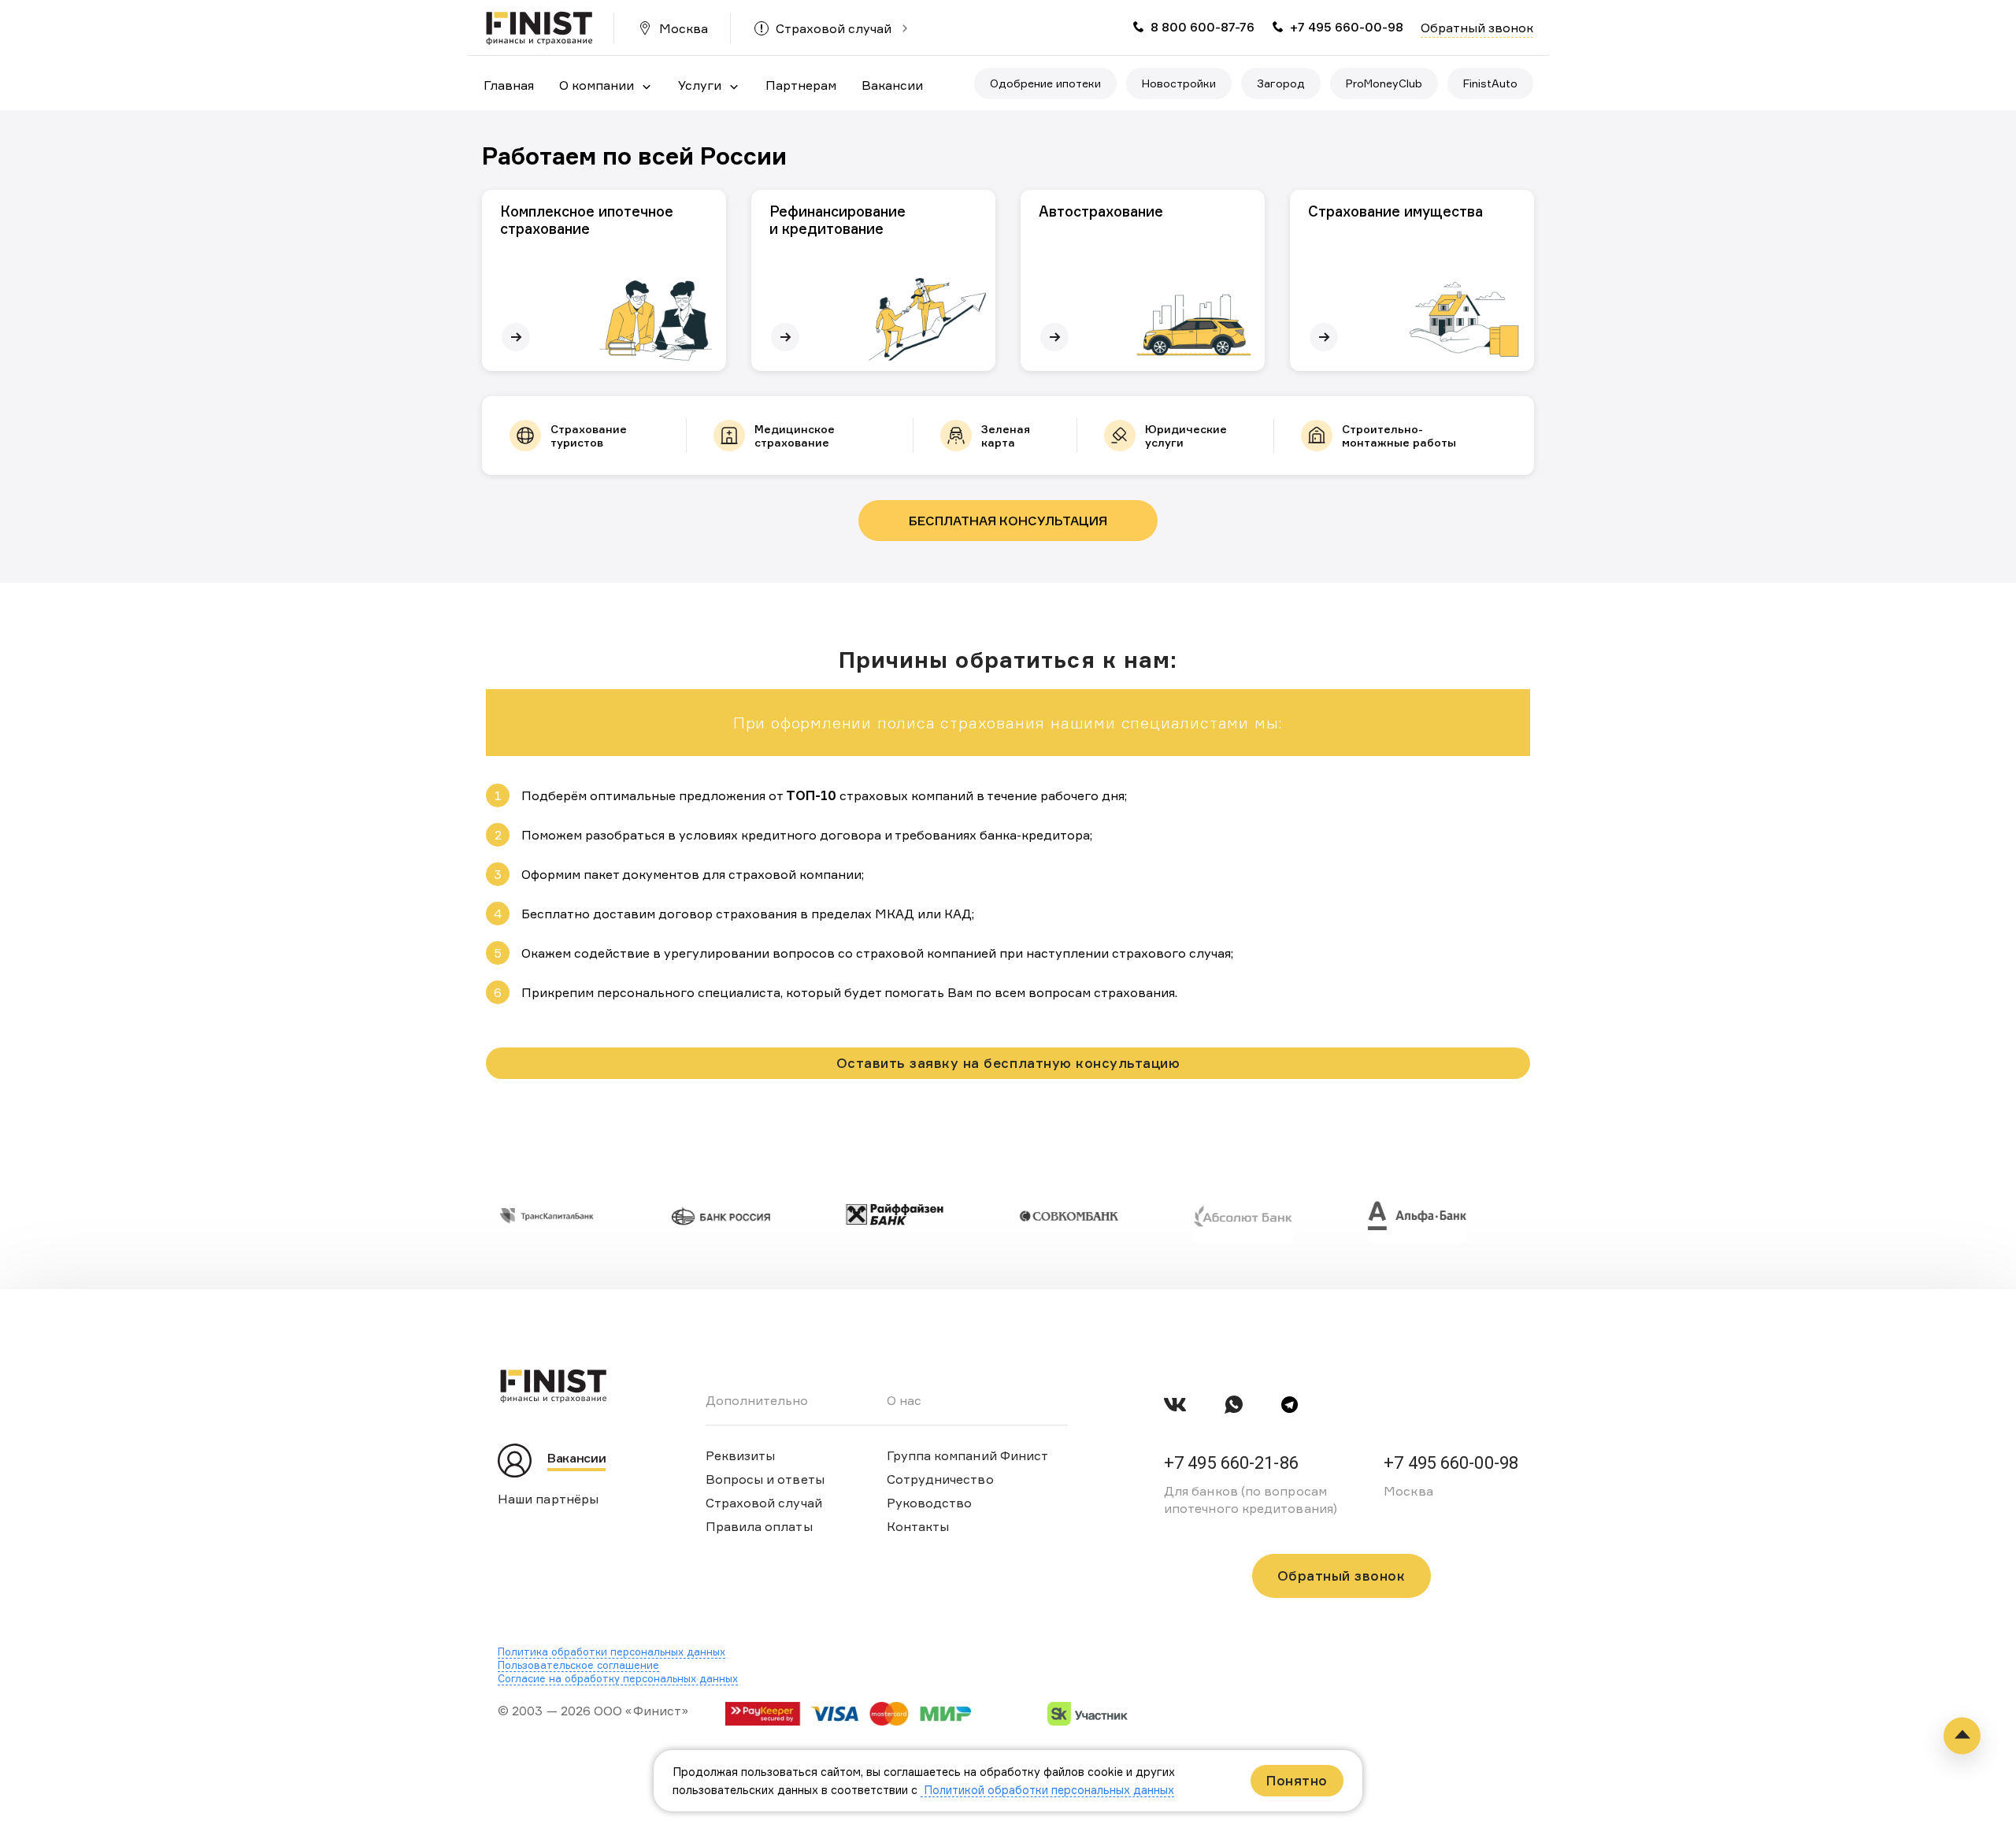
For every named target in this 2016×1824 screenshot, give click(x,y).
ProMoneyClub (1384, 83)
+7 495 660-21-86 (1231, 1463)
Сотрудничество (940, 1479)
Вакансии (892, 85)
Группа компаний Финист (968, 1455)
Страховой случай (834, 28)
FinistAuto (1490, 83)
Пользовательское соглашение (578, 1665)
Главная (509, 85)
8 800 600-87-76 (1203, 27)
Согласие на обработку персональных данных (618, 1678)
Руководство (930, 1503)
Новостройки (1179, 83)
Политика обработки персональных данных (611, 1652)
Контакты (918, 1526)
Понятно (1297, 1780)
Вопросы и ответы (765, 1479)
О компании (597, 85)
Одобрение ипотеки (1045, 83)
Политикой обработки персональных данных (1047, 1790)
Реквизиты (741, 1455)
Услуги (700, 85)
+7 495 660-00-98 (1347, 27)
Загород (1281, 83)
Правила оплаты (759, 1526)
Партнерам (801, 85)
